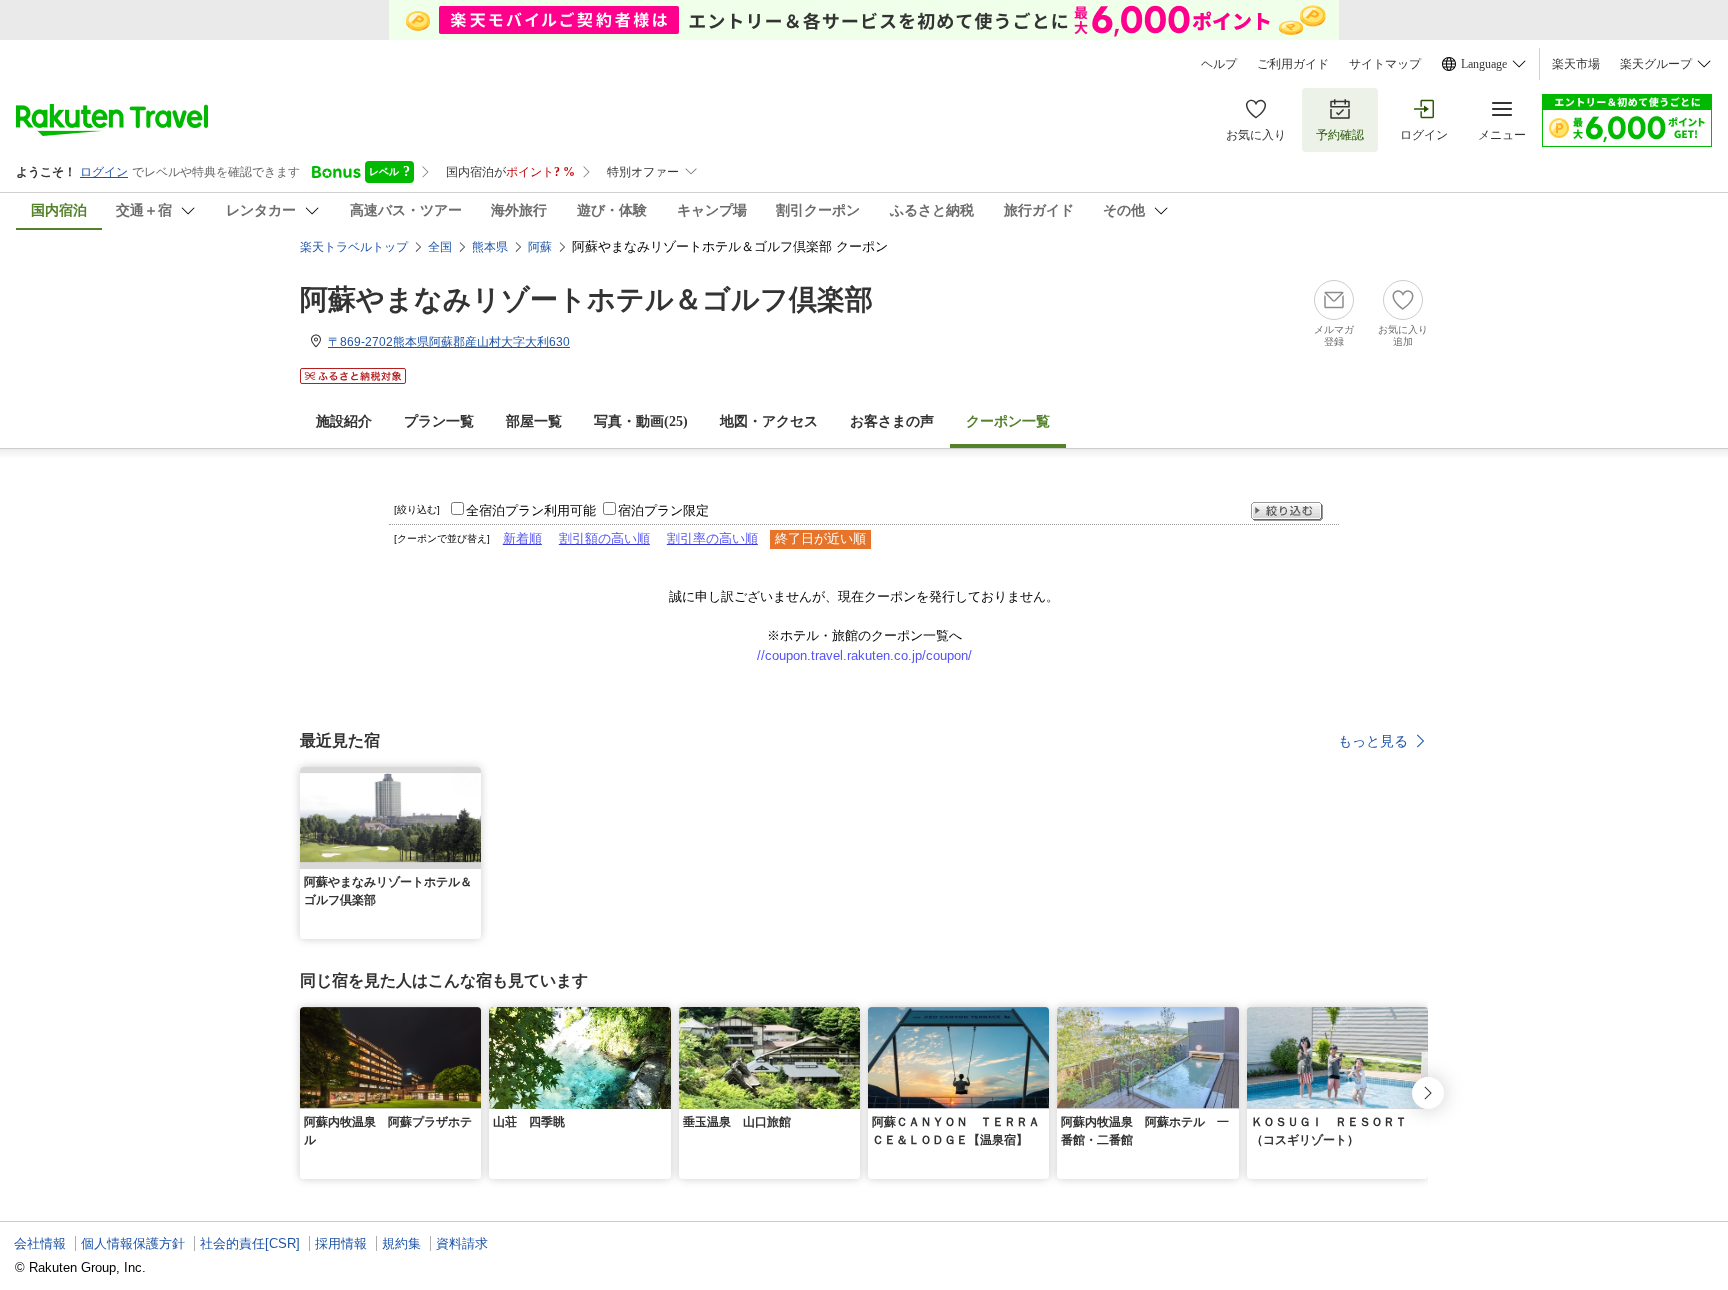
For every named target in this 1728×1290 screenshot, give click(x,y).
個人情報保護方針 (133, 1243)
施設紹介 (344, 421)
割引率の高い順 (712, 538)
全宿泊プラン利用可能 (531, 510)
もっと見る (1373, 741)
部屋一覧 (534, 421)
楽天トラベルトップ (354, 247)
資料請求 (462, 1243)
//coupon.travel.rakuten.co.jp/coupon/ (864, 655)
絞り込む (1287, 511)
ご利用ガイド (1293, 64)
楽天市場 (1576, 64)
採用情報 (341, 1243)
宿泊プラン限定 (663, 510)
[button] (469, 779)
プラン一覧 (439, 421)
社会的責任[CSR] (250, 1243)
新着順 (522, 538)
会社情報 (40, 1243)
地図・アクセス (769, 421)
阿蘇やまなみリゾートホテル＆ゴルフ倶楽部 (586, 299)
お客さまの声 (892, 421)
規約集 (401, 1243)
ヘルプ (1219, 64)
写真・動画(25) (641, 421)
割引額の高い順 (604, 538)
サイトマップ (1385, 64)
